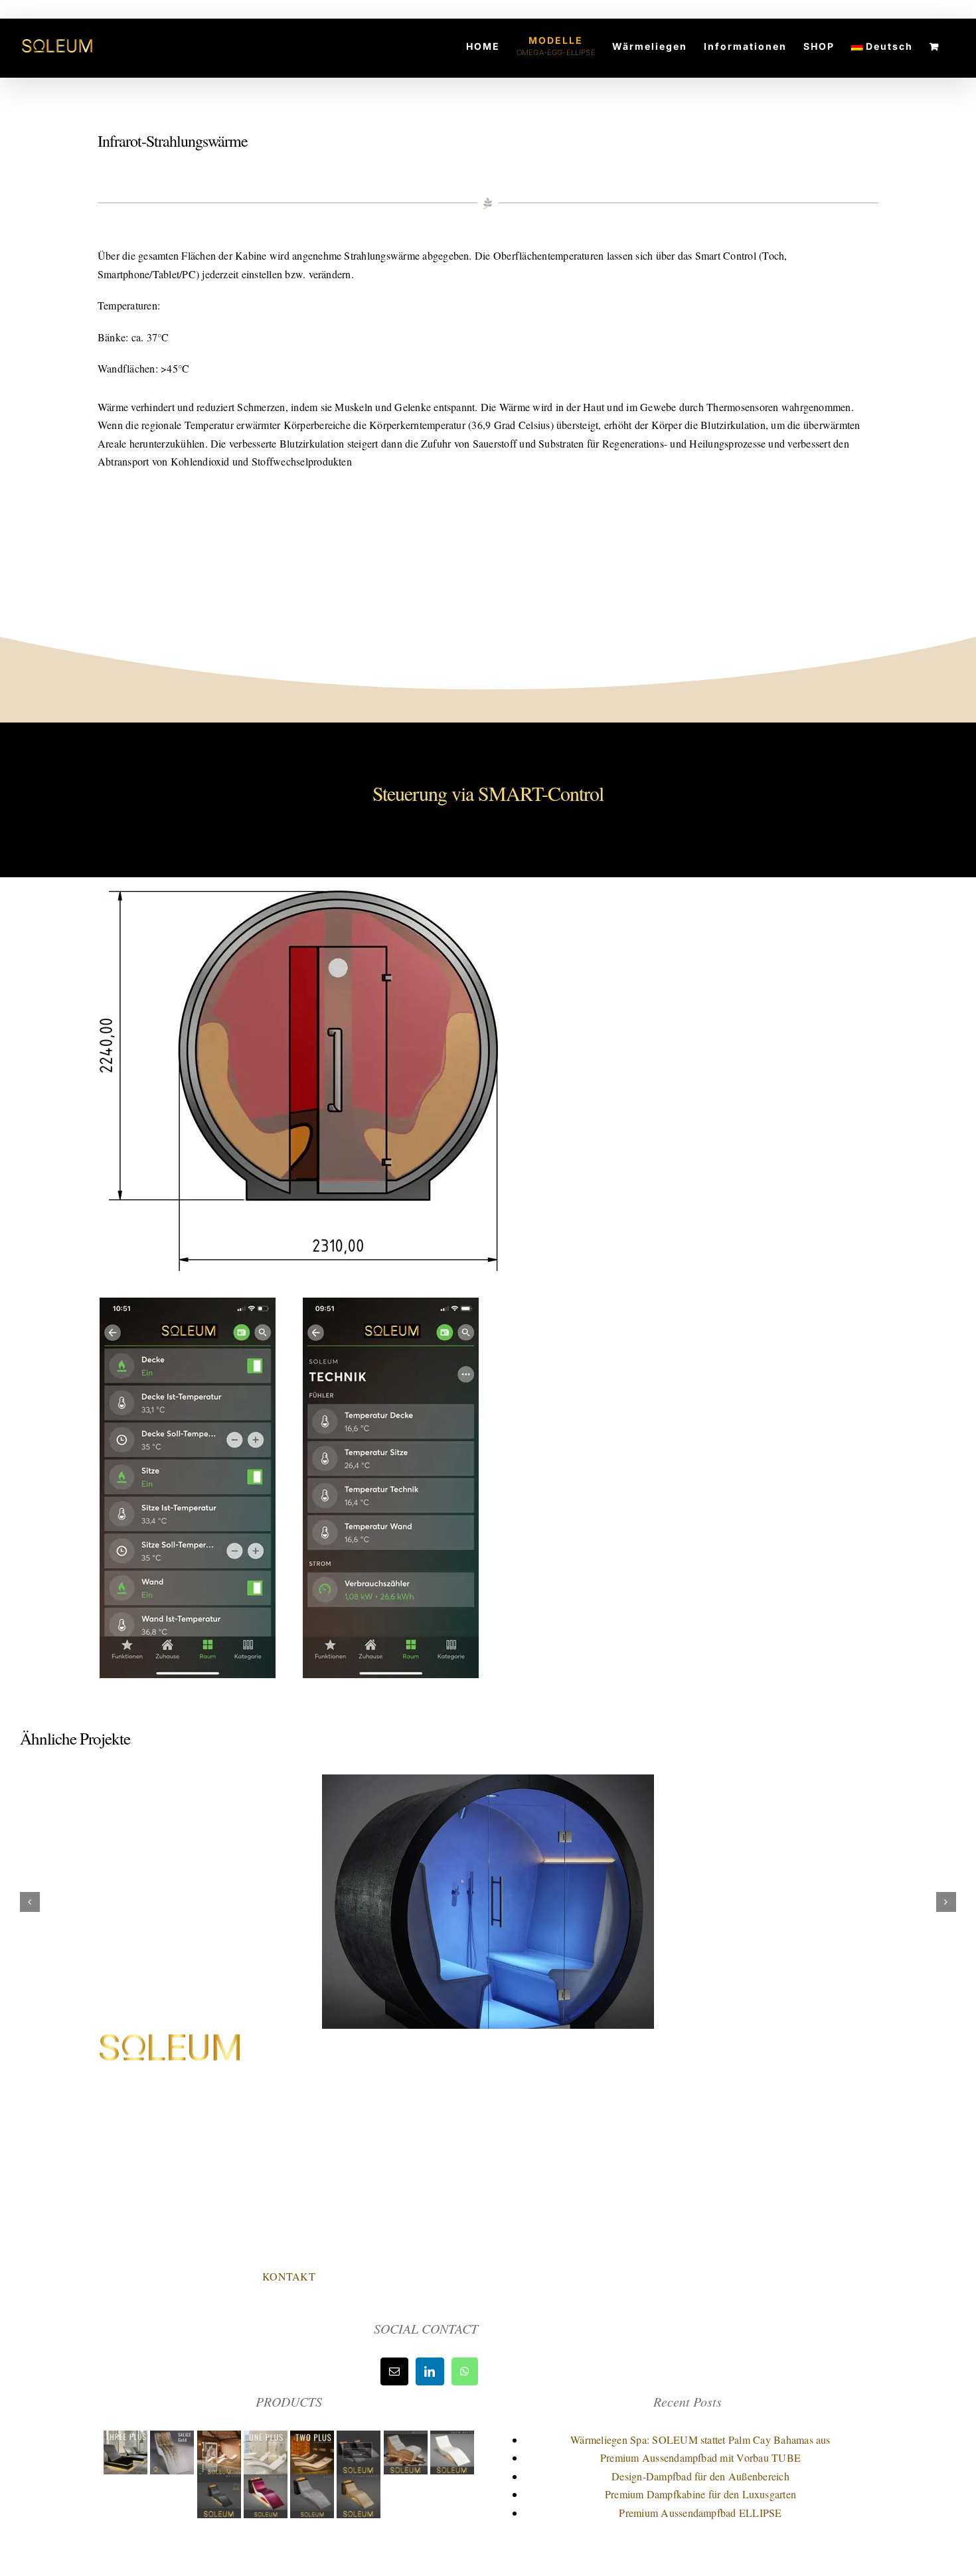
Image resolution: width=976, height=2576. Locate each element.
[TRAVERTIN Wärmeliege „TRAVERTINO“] (220, 2440)
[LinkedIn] (430, 2371)
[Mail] (394, 2371)
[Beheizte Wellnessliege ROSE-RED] (267, 2483)
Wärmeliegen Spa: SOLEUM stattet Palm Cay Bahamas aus (700, 2440)
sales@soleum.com (304, 2218)
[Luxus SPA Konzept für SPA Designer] (360, 2440)
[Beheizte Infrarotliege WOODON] (407, 2440)
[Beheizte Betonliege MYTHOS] (220, 2483)
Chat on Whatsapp (289, 2248)
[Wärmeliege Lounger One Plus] (267, 2440)
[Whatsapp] (465, 2371)
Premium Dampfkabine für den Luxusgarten (700, 2494)
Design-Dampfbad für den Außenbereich (700, 2476)
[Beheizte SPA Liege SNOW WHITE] (452, 2440)
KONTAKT (289, 2276)
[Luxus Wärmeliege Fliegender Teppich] (359, 2483)
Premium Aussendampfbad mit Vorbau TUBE (700, 2457)
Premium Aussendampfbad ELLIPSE (700, 2513)
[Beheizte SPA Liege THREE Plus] (127, 2440)
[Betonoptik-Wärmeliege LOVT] (313, 2483)
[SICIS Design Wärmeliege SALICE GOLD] (173, 2440)
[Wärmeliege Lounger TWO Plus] (313, 2440)
